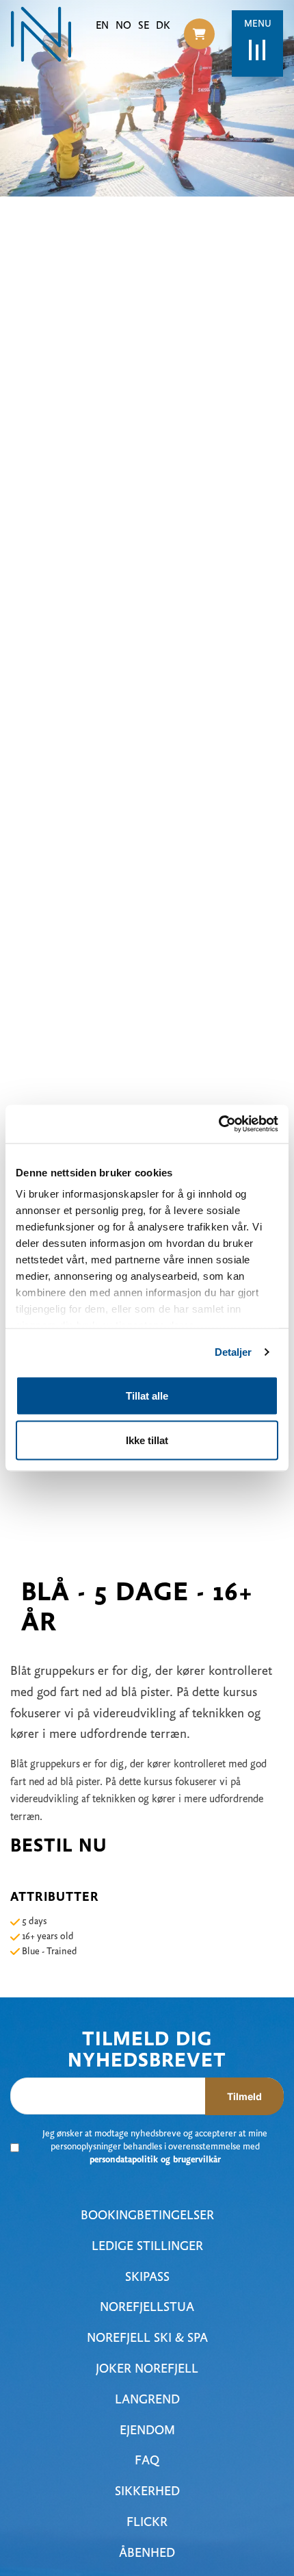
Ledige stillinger (147, 2247)
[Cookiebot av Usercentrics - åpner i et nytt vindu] (218, 1124)
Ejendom (147, 2431)
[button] (199, 34)
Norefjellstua (147, 2308)
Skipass (147, 2278)
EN (102, 26)
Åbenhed (147, 2554)
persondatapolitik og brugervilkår (155, 2160)
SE (144, 26)
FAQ (147, 2461)
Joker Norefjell (147, 2370)
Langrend (147, 2400)
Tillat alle (147, 1395)
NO (123, 26)
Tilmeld (244, 2096)
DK (163, 26)
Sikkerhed (147, 2492)
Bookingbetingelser (147, 2216)
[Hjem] (41, 34)
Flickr (147, 2523)
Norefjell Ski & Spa (147, 2339)
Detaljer (233, 1352)
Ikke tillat (147, 1440)
